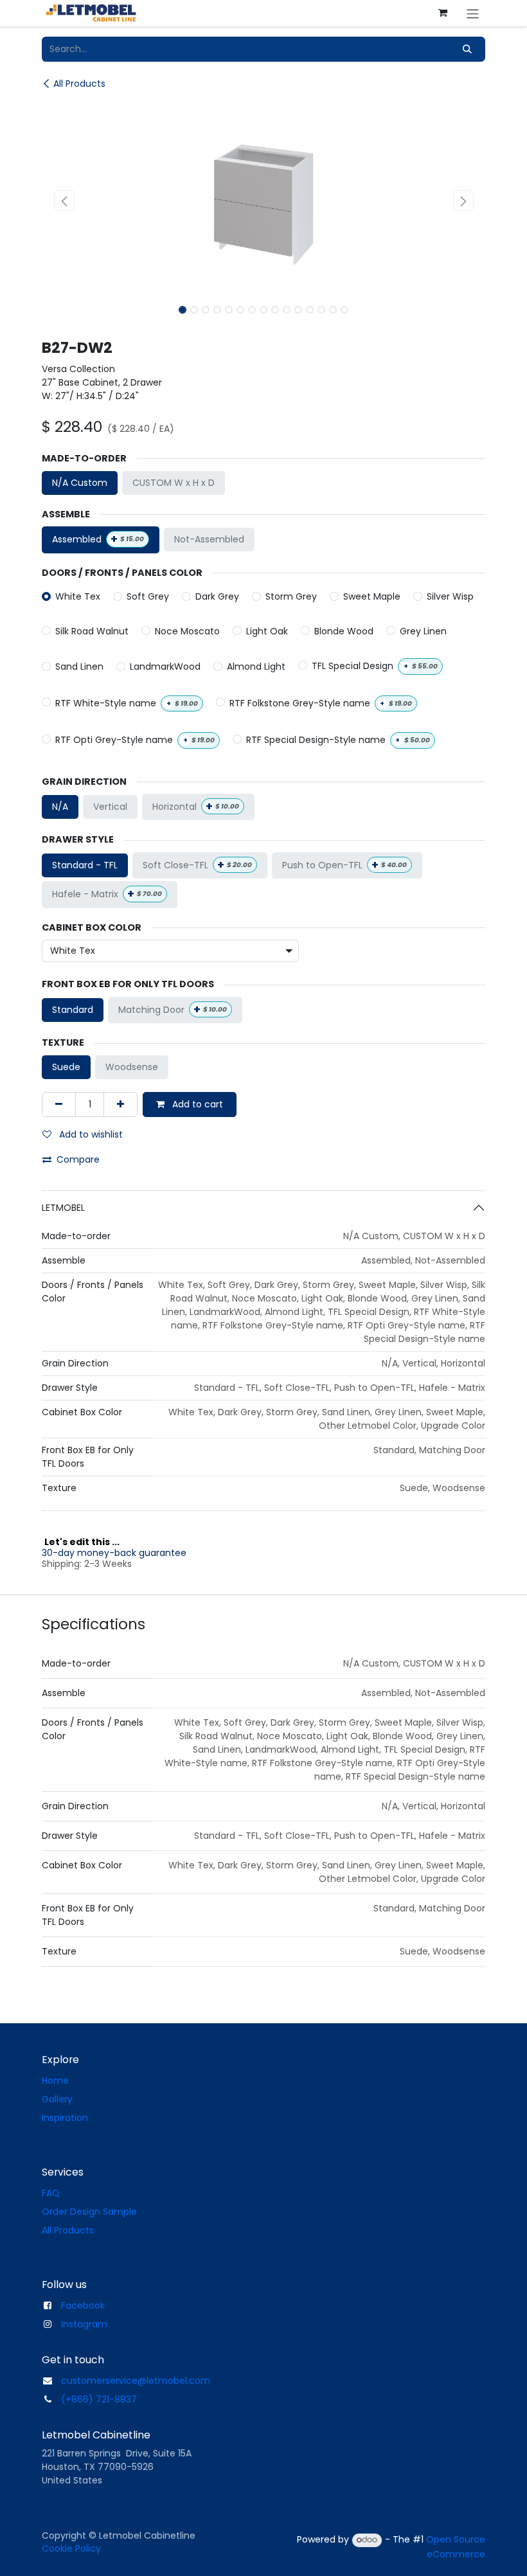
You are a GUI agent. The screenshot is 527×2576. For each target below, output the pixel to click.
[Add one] (121, 1105)
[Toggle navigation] (473, 13)
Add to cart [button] (196, 1104)
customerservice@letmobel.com (136, 2381)
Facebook (83, 2305)
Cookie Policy (71, 2548)
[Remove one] (59, 1105)
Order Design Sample (89, 2212)
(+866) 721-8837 (99, 2399)
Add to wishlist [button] (90, 1134)
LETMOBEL (63, 1208)
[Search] (467, 49)
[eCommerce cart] (443, 13)
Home (55, 2080)
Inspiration (65, 2118)
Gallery (57, 2099)
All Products (79, 84)
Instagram (84, 2324)
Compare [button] (78, 1159)
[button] (64, 201)
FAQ (51, 2193)
